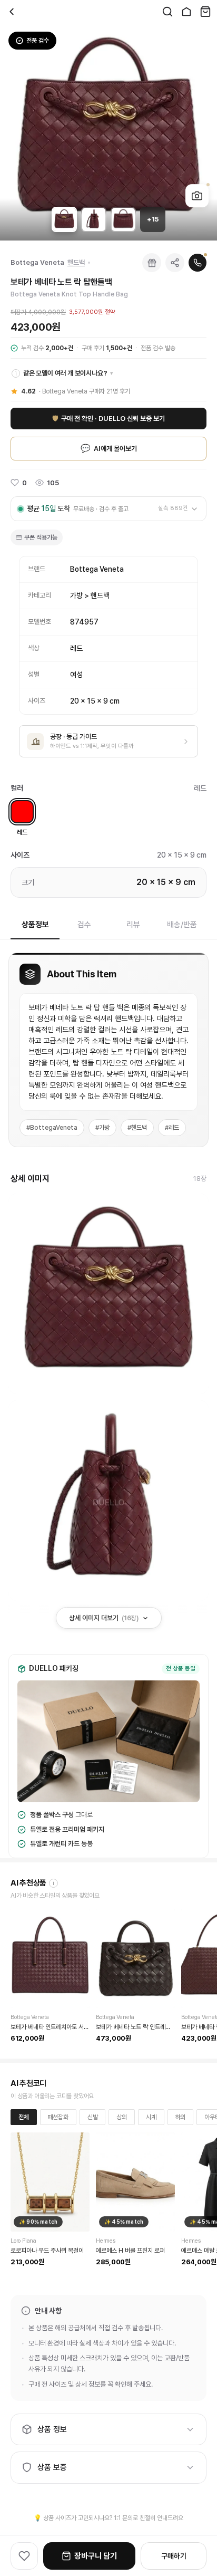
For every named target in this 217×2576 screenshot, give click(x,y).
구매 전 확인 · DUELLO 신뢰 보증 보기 (108, 419)
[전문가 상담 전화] (198, 263)
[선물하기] (152, 263)
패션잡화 (58, 2117)
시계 (151, 2117)
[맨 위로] (201, 2524)
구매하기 (174, 2556)
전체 (24, 2117)
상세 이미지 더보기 (104, 1618)
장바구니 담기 (96, 2556)
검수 (84, 925)
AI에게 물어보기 (109, 448)
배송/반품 (182, 925)
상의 (122, 2117)
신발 (93, 2117)
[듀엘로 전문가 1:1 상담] (201, 2500)
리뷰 (133, 925)
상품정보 (35, 925)
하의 (181, 2117)
